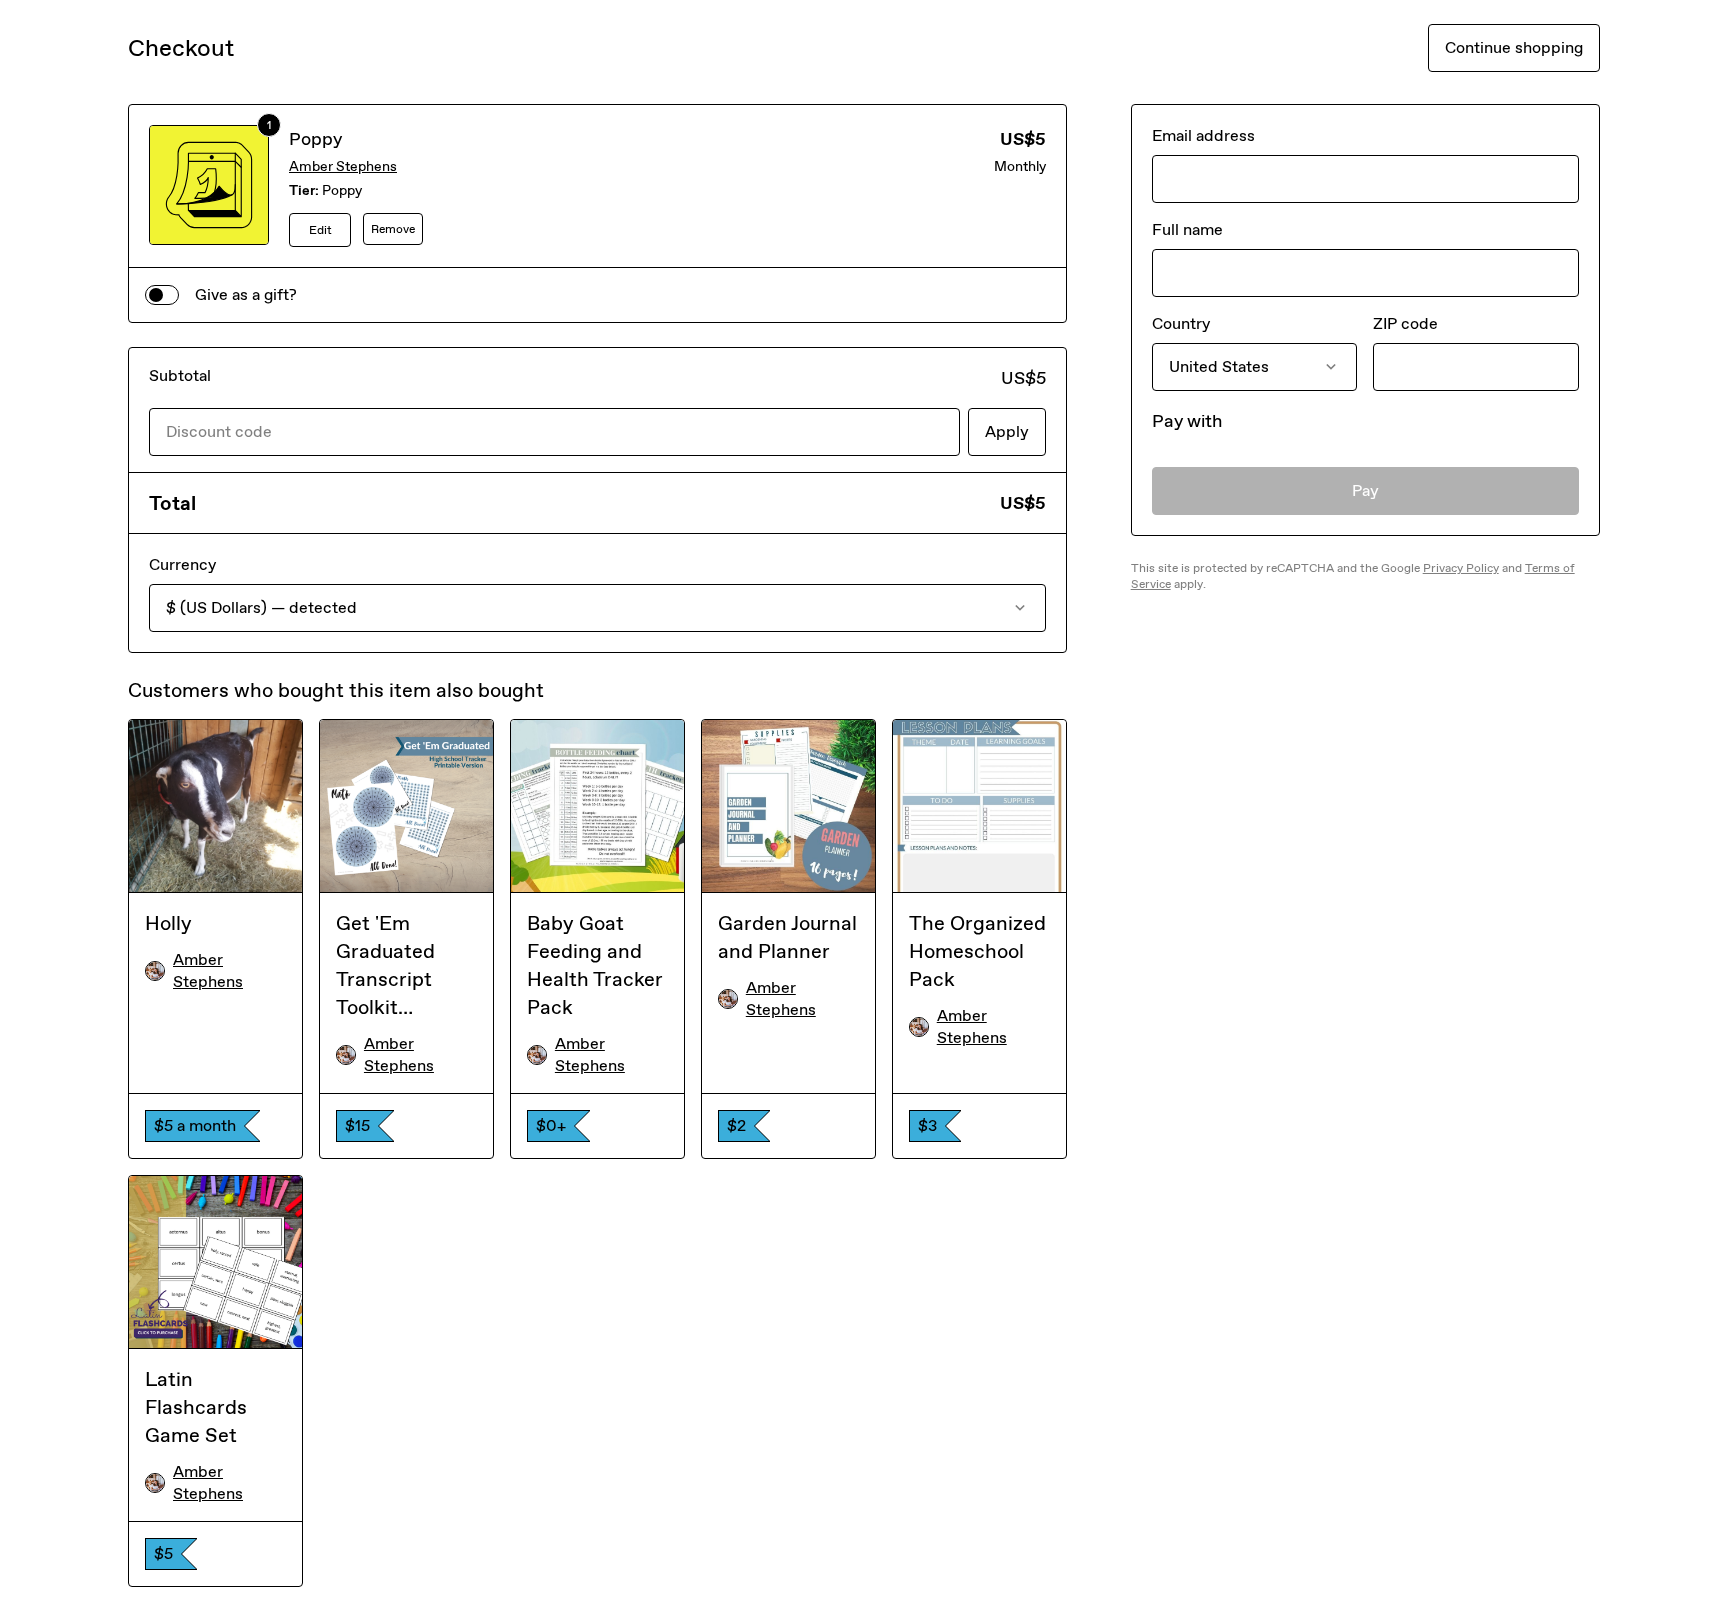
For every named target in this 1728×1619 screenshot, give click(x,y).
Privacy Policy (1461, 568)
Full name (1187, 229)
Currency (182, 564)
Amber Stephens (343, 166)
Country (1181, 323)
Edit (320, 230)
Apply (1007, 431)
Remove (393, 229)
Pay (1365, 490)
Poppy (315, 139)
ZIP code (1405, 323)
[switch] (162, 295)
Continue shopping (1514, 47)
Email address (1203, 135)
